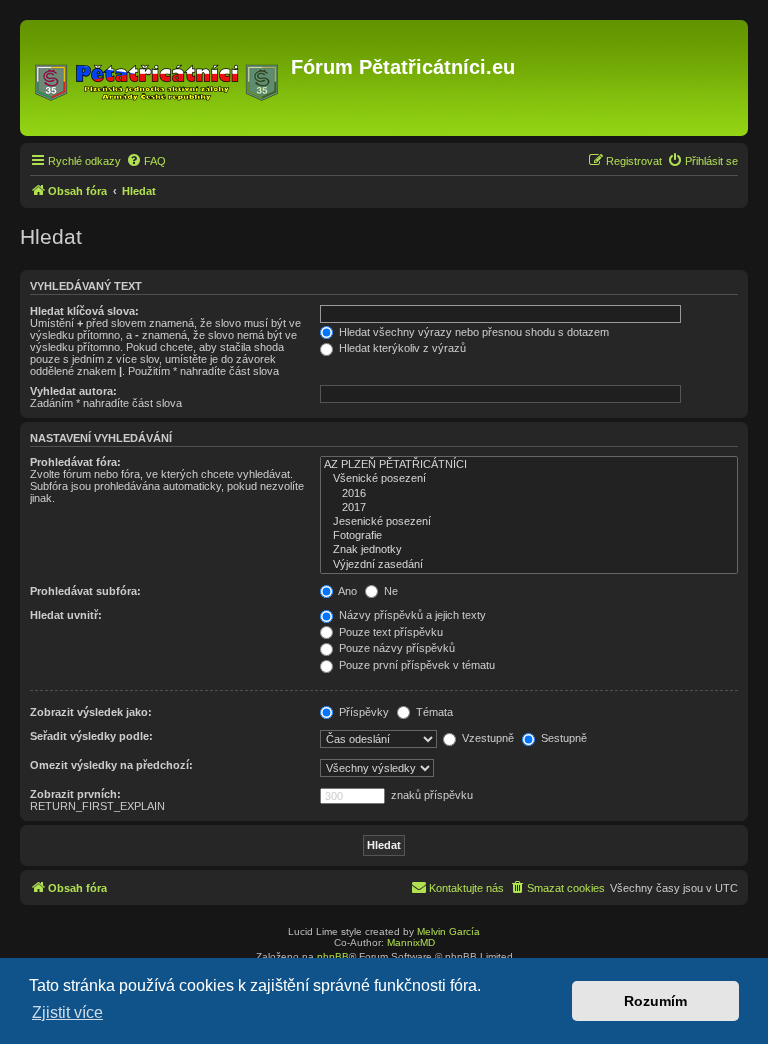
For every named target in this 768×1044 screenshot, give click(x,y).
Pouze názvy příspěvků (395, 648)
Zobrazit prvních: (75, 794)
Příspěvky (362, 712)
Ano (346, 591)
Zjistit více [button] (67, 1012)
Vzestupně (486, 738)
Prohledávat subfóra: (85, 591)
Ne (389, 591)
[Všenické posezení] (529, 479)
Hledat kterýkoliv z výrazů (401, 348)
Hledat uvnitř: (66, 615)
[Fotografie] (529, 536)
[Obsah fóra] (158, 78)
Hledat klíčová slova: (84, 311)
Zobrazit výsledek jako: (91, 712)
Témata (433, 712)
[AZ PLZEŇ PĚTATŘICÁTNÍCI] (529, 465)
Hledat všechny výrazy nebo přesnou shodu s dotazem (472, 332)
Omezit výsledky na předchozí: (111, 765)
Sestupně (562, 738)
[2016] (529, 494)
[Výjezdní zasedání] (529, 565)
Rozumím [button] (655, 1001)
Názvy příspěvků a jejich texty (411, 615)
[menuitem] (146, 161)
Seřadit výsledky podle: (91, 736)
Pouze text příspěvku (389, 632)
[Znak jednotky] (529, 550)
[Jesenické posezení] (529, 522)
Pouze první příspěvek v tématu (415, 665)
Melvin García (448, 931)
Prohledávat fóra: (75, 462)
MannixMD (411, 942)
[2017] (529, 508)
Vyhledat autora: (73, 391)
